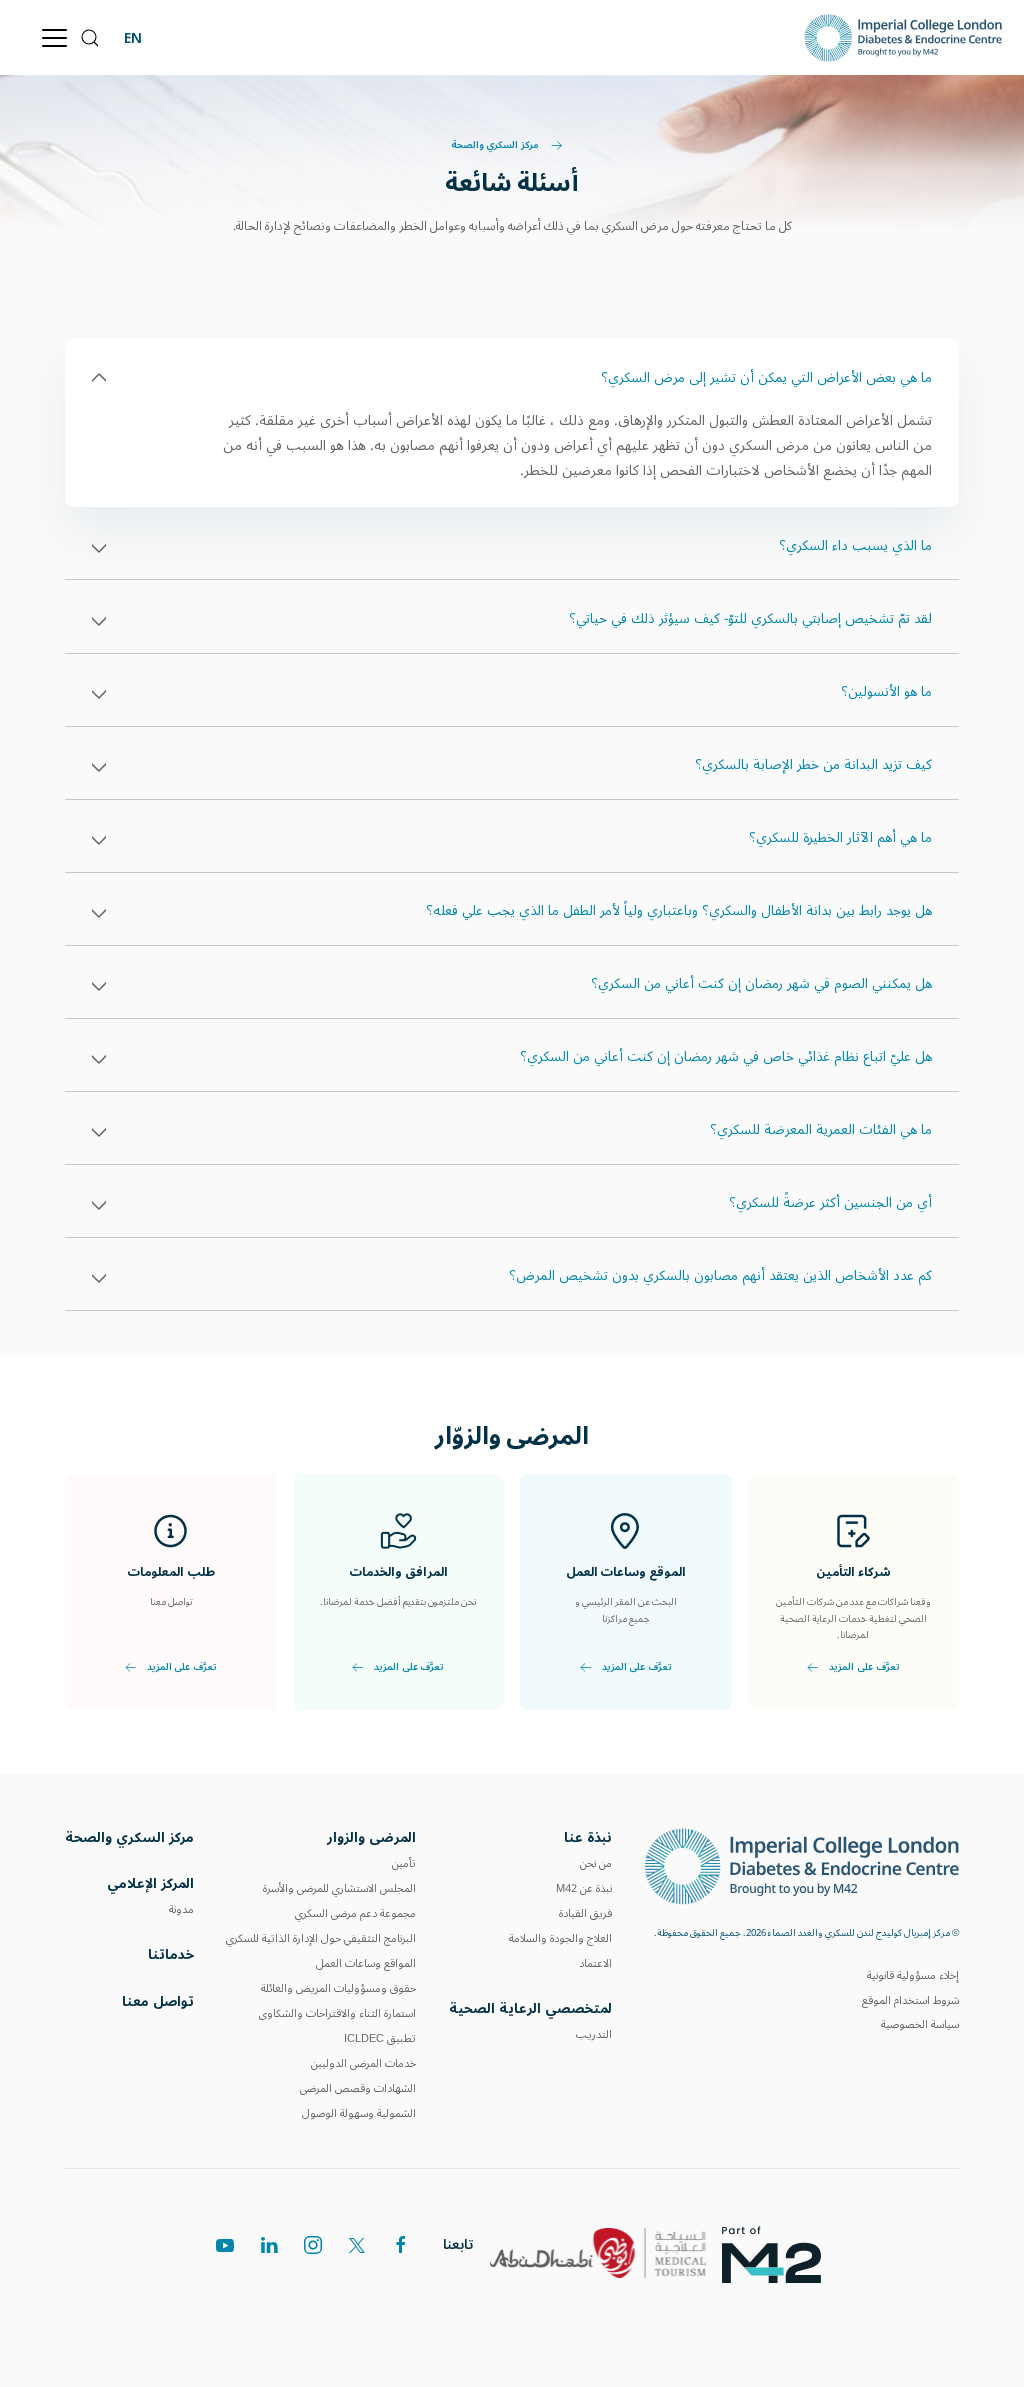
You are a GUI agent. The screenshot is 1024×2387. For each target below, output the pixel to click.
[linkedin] (269, 2245)
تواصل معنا (158, 2001)
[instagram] (313, 2245)
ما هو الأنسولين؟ (886, 692)
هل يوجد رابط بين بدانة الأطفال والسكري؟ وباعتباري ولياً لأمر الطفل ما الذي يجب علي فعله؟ (679, 911)
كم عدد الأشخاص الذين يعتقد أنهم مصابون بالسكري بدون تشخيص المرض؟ (720, 1276)
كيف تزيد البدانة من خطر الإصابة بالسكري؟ (813, 765)
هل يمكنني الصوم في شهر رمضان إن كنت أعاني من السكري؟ (761, 984)
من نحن (596, 1863)
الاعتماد (595, 1963)
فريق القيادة (585, 1913)
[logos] (779, 2253)
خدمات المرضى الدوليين (363, 2063)
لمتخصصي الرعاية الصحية (530, 2008)
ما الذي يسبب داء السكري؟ (855, 546)
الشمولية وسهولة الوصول (359, 2113)
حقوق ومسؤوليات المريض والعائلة (338, 1988)
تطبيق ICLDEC (380, 2038)
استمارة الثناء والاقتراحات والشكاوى (337, 2013)
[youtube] (225, 2245)
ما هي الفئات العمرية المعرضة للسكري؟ (821, 1130)
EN (133, 37)
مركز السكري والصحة (496, 146)
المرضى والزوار (371, 1837)
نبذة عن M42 (584, 1888)
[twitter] (357, 2245)
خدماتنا (171, 1954)
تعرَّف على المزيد (864, 1669)
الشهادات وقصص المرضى (358, 2088)
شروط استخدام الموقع (910, 2000)
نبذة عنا (588, 1837)
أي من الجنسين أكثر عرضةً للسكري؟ (830, 1203)
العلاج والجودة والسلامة (560, 1938)
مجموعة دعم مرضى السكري (355, 1913)
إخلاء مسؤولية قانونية (913, 1975)
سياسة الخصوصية (920, 2024)
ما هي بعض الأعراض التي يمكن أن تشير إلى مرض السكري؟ (766, 378)
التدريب (594, 2034)
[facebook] (401, 2245)
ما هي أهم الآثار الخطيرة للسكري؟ (840, 838)
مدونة (181, 1909)
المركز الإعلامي (150, 1883)
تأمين (404, 1863)
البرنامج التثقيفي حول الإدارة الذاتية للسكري (321, 1938)
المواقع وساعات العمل (366, 1963)
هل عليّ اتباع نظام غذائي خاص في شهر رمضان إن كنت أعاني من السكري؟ (726, 1057)
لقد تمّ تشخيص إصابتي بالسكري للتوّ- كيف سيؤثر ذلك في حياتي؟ (750, 619)
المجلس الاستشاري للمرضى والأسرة (339, 1888)
